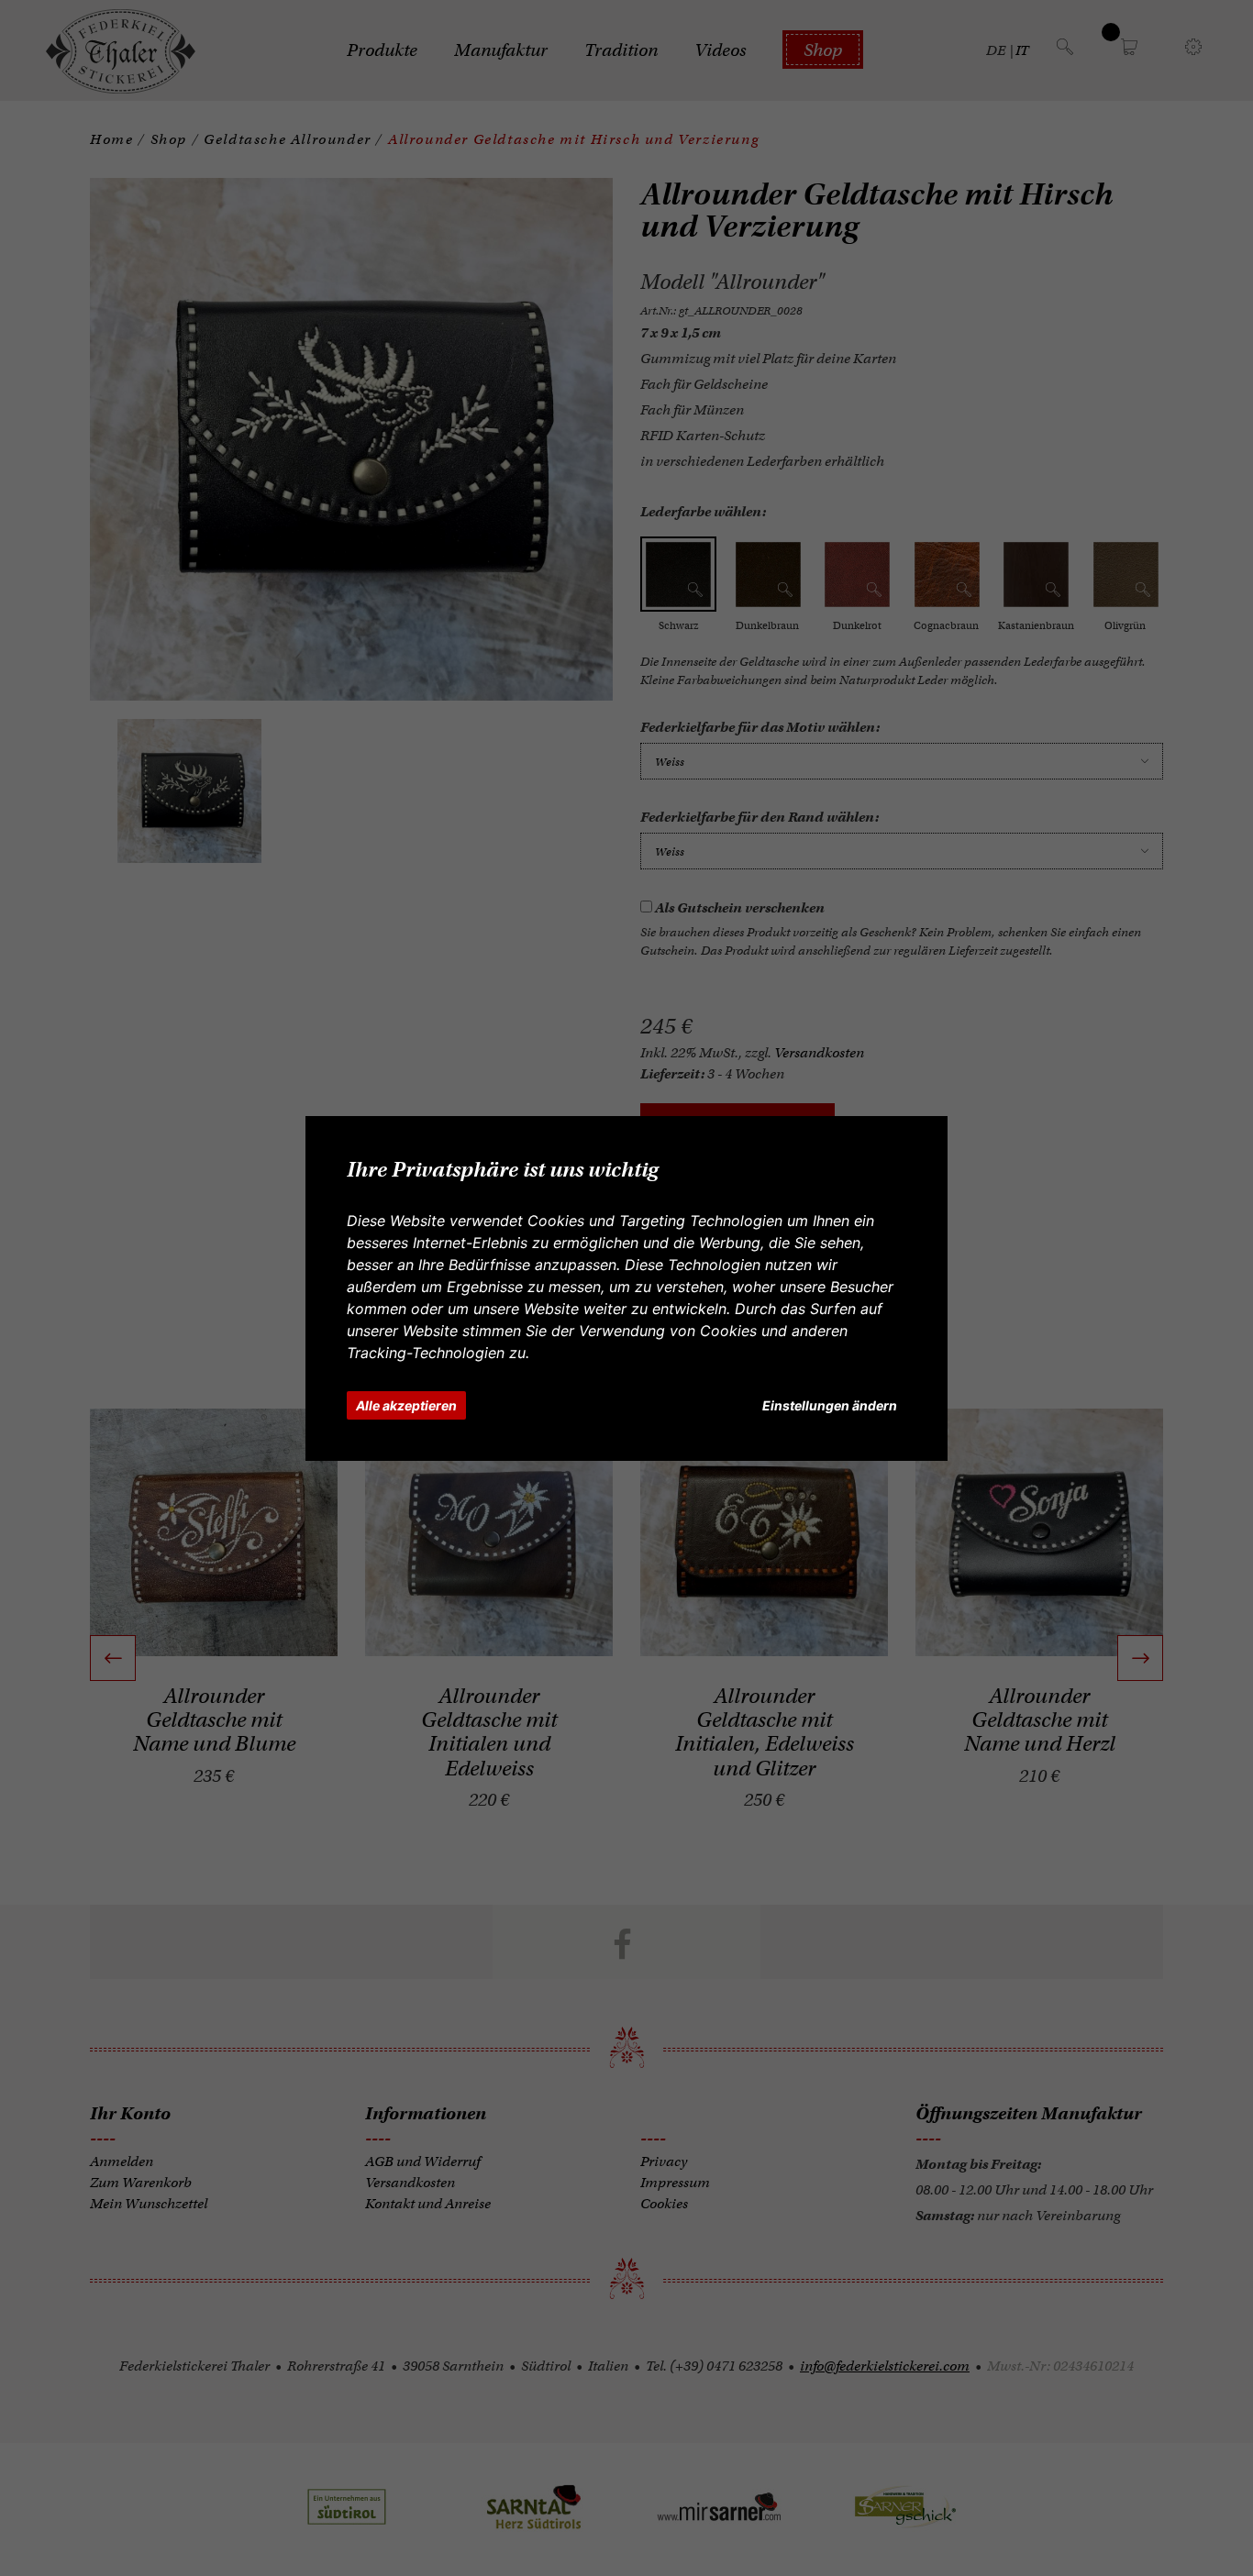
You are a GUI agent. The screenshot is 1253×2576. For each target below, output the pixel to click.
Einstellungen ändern (830, 1405)
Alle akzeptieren (406, 1405)
